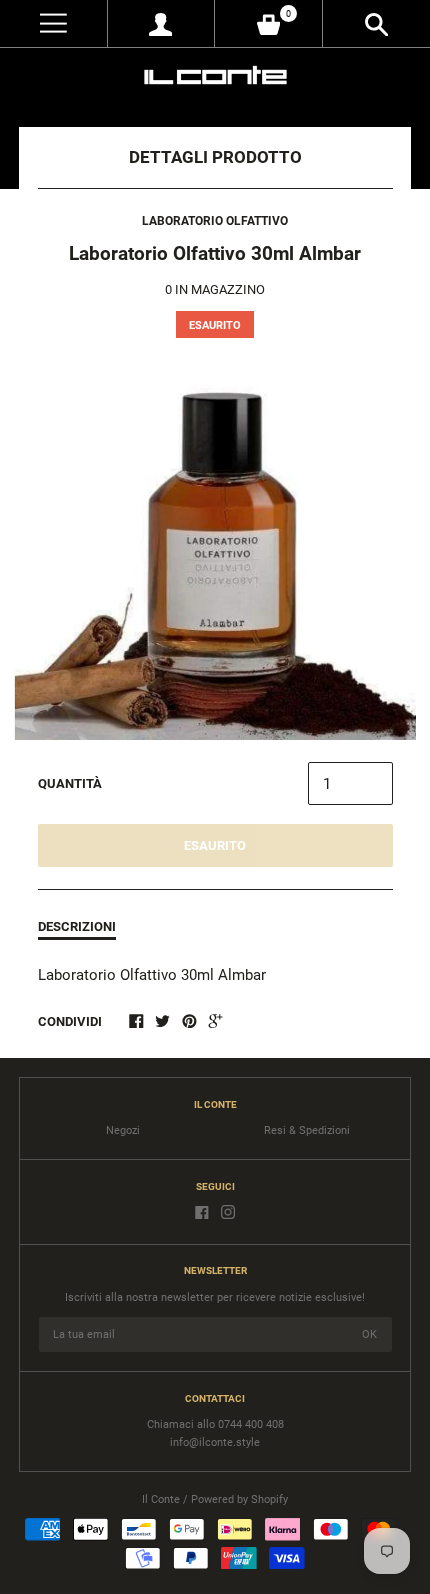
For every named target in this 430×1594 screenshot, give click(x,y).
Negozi (123, 1130)
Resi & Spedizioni (307, 1130)
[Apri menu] (53, 23)
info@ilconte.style (215, 1442)
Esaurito (215, 845)
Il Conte (161, 1499)
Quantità (70, 783)
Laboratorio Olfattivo (215, 221)
